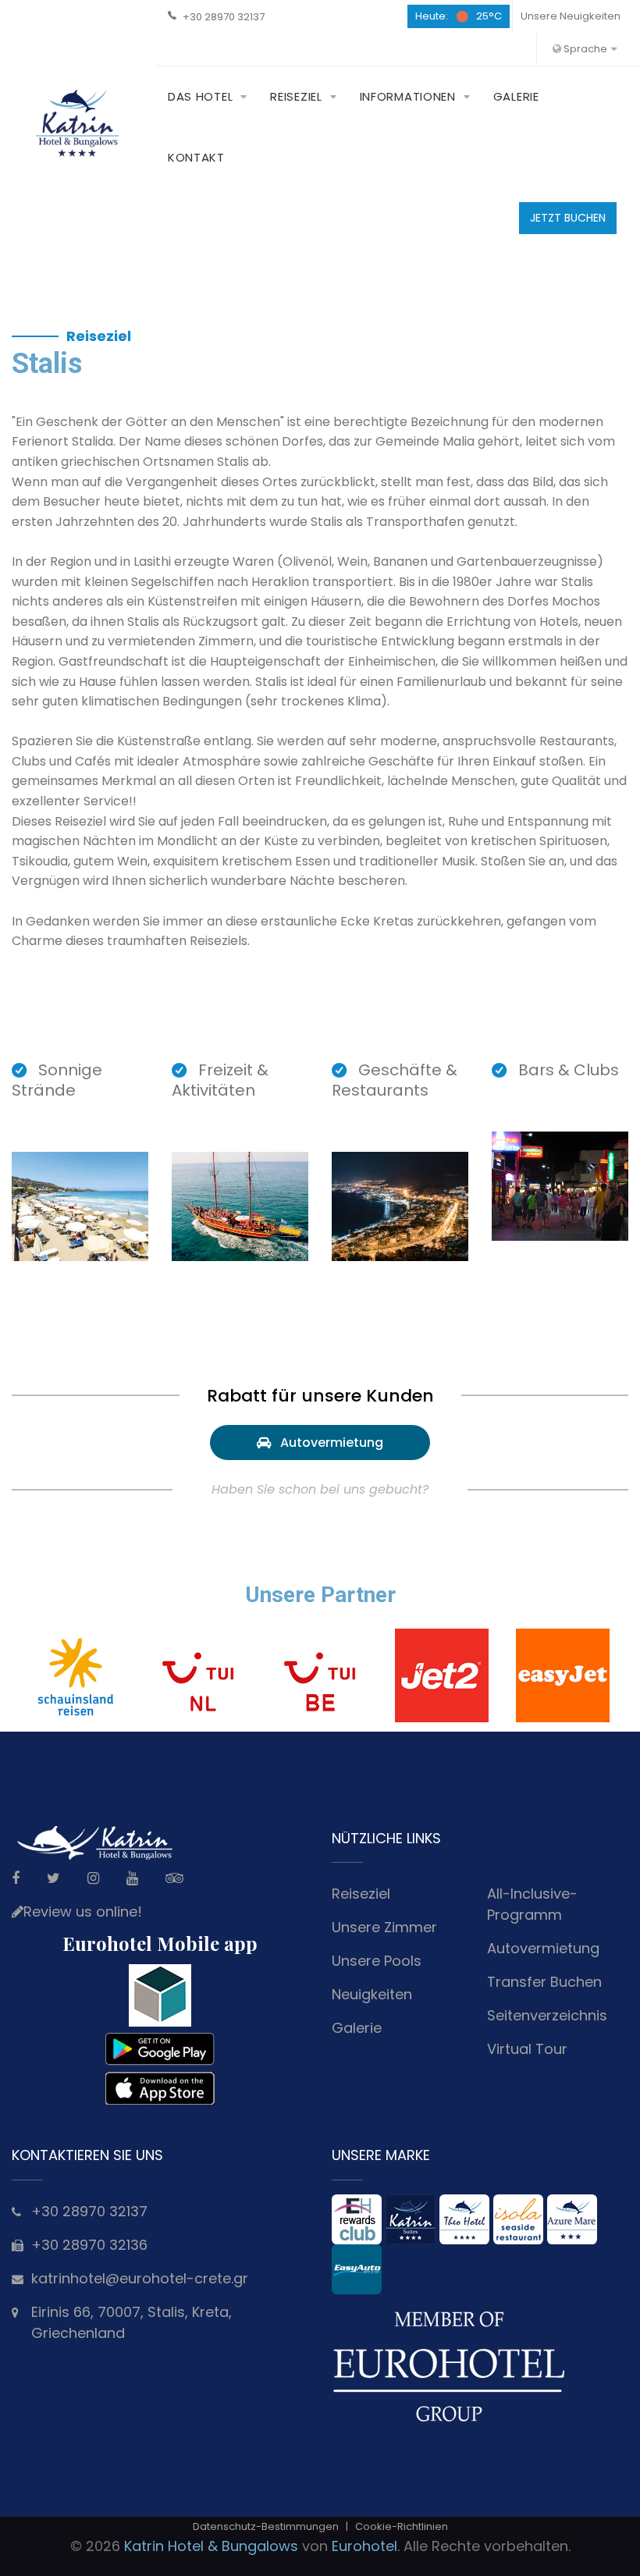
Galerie (516, 96)
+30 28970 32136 (89, 2245)
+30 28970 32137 (224, 17)
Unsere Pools (377, 1961)
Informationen (408, 96)
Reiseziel (296, 96)
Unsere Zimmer (384, 1927)
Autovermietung (327, 1443)
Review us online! (83, 1912)
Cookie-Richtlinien (402, 2526)
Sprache (584, 49)
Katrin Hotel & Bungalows (211, 2546)
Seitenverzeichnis (547, 2015)
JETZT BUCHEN (568, 218)
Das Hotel (200, 96)
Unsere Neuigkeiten (571, 16)
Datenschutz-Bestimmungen (266, 2526)
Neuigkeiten (372, 1994)
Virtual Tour (527, 2049)
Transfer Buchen (544, 1982)
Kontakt (196, 157)
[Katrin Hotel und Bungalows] (78, 123)
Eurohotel (364, 2546)
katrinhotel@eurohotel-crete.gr (140, 2278)
